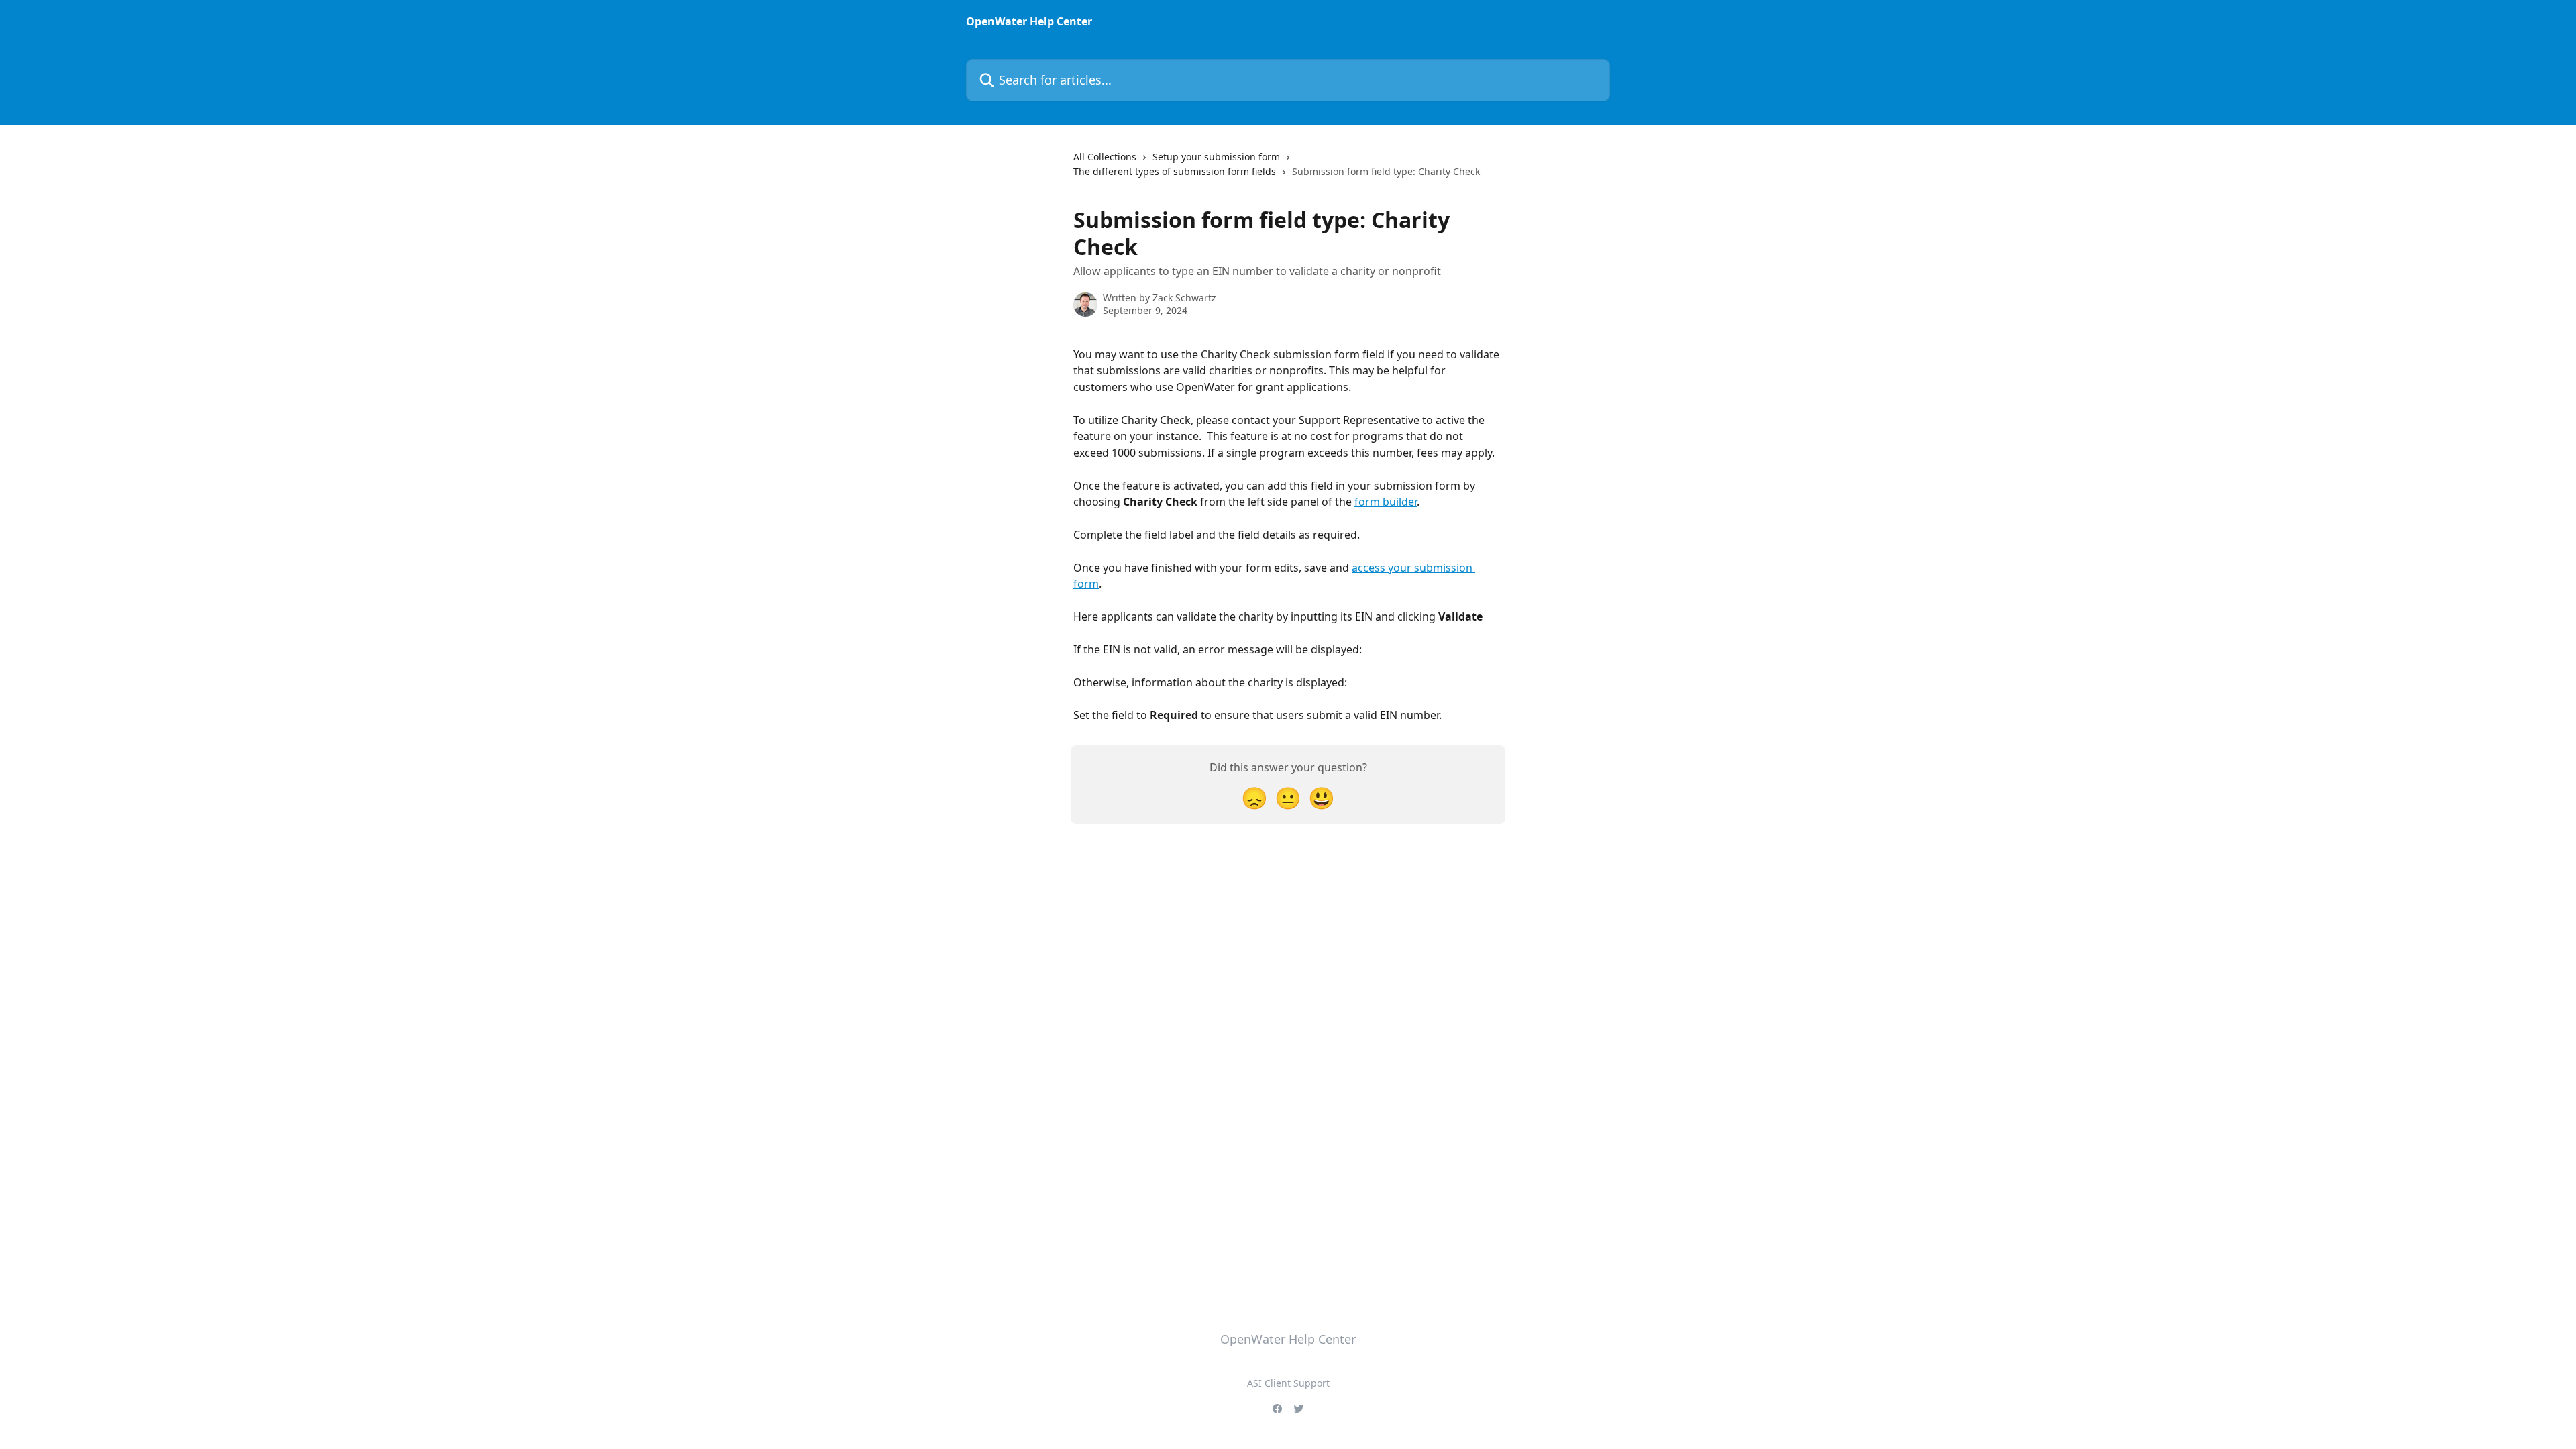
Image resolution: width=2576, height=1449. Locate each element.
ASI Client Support (1288, 1383)
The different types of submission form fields (1175, 171)
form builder (1386, 502)
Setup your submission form (1216, 157)
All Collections (1105, 157)
